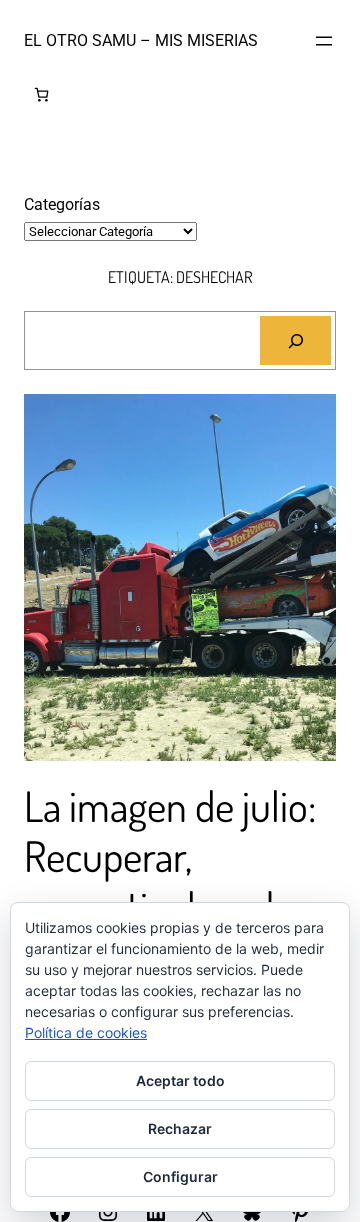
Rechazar (180, 1128)
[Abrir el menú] (324, 41)
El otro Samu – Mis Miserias (141, 40)
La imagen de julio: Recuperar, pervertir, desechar (171, 856)
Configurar (180, 1176)
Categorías (62, 204)
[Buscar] (295, 340)
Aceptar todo (180, 1080)
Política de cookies (86, 1032)
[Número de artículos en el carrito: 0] (41, 94)
